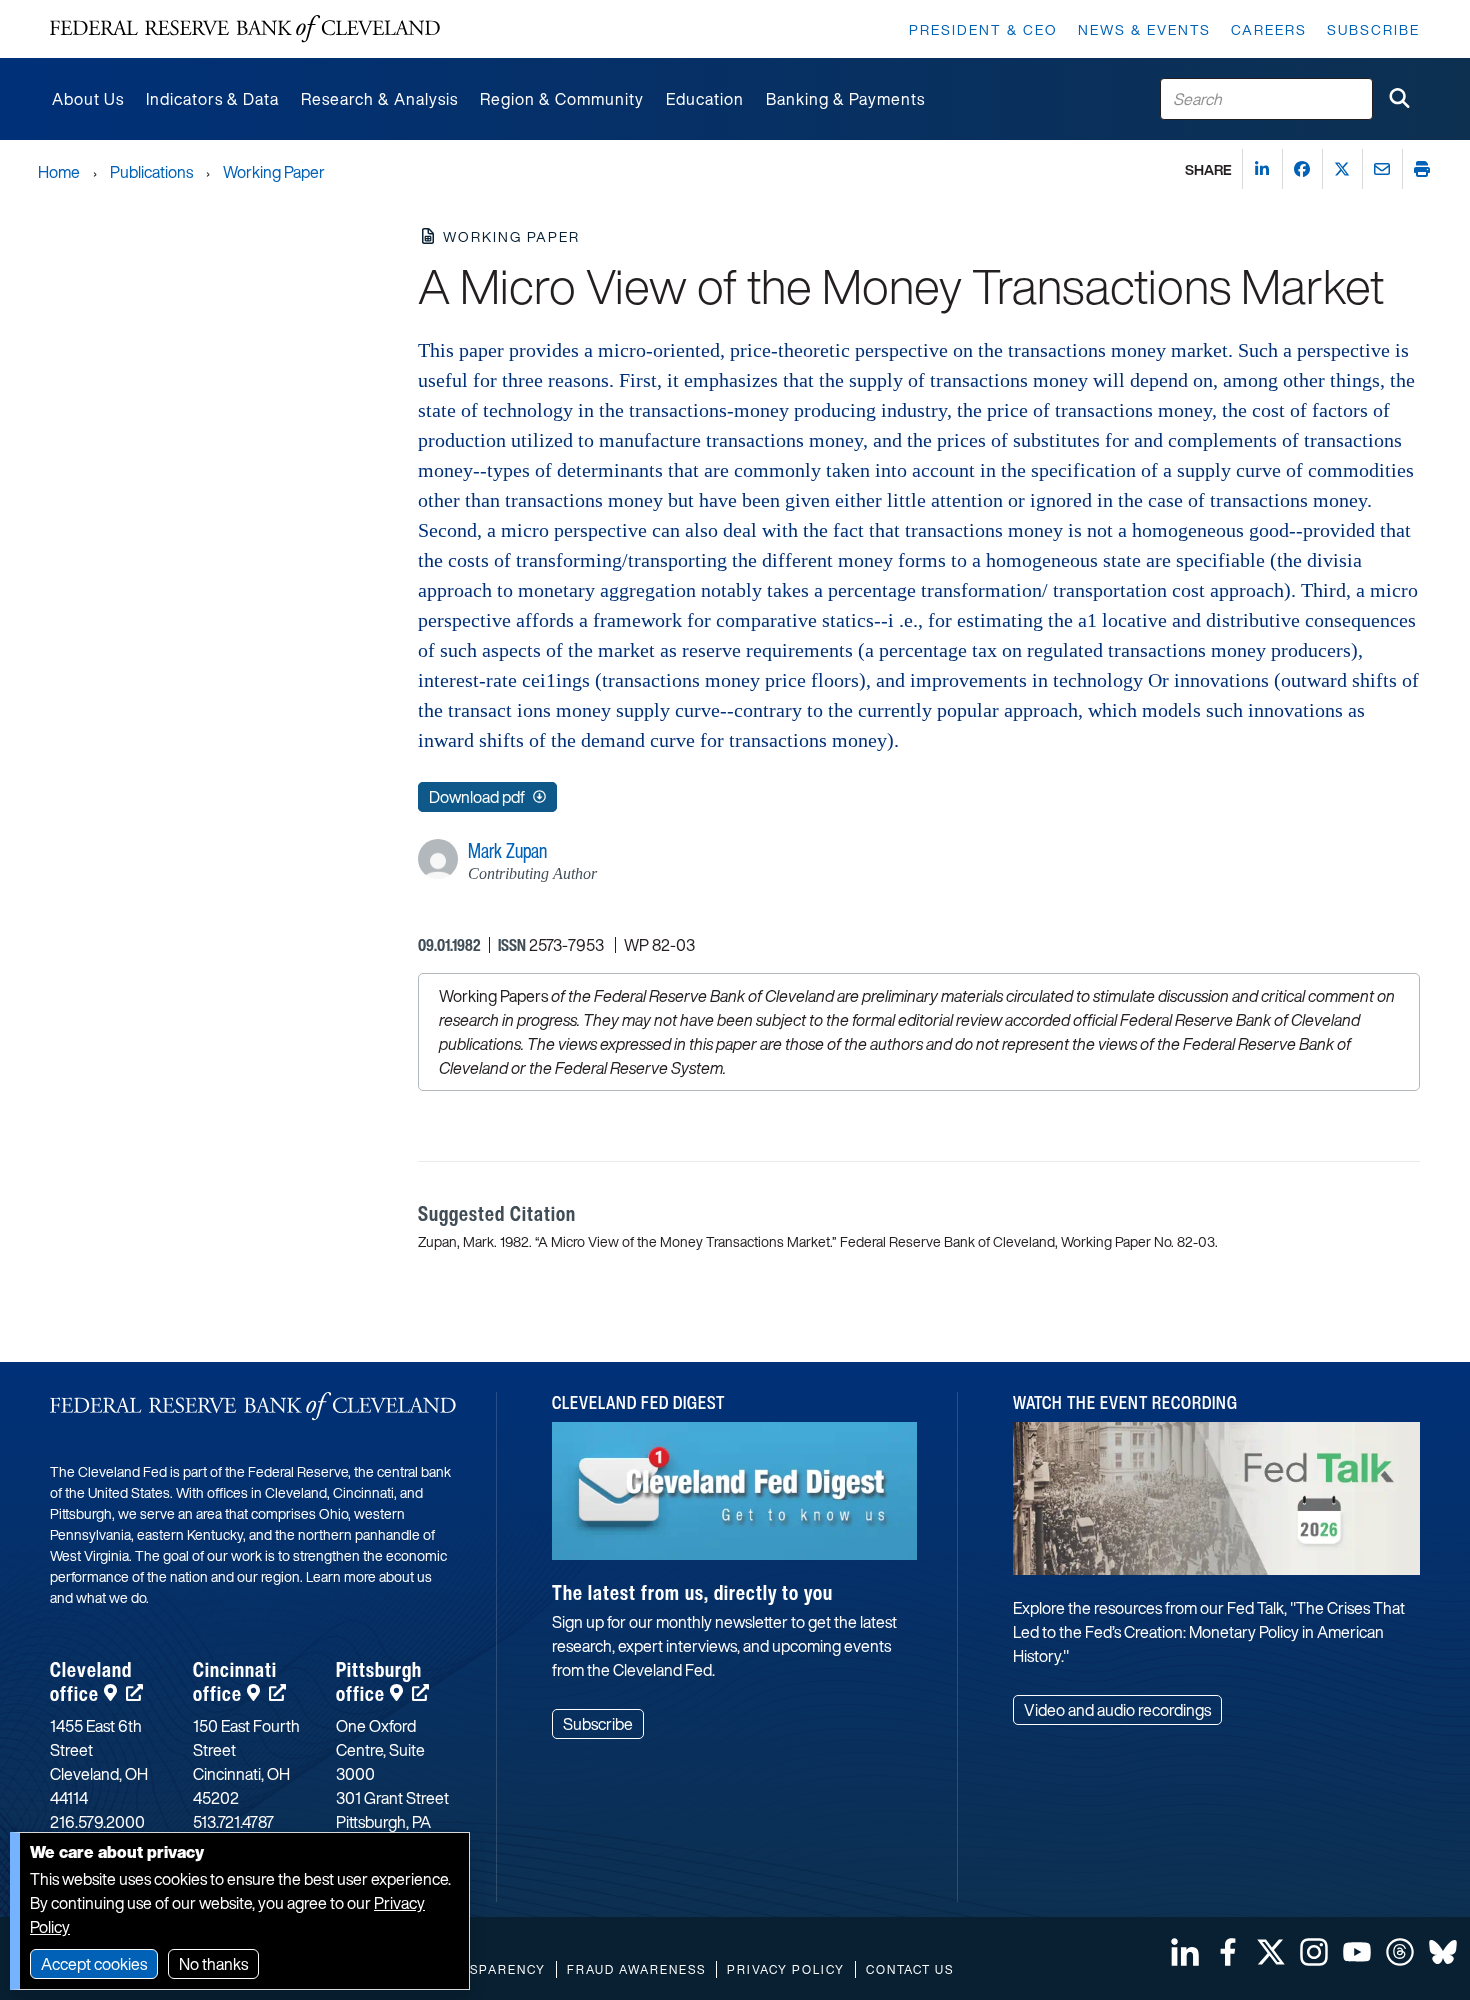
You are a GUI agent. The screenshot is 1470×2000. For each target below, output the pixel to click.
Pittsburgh (379, 1681)
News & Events (1144, 29)
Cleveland (91, 1681)
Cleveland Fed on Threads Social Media (1400, 1952)
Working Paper (274, 172)
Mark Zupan (507, 850)
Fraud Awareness (636, 1969)
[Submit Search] (1399, 99)
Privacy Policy (786, 1969)
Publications (151, 172)
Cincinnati (235, 1681)
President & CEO (983, 29)
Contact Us (910, 1969)
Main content (97, 10)
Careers (1269, 29)
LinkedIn (1185, 1952)
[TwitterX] (1342, 169)
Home (59, 172)
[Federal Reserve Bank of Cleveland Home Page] (245, 29)
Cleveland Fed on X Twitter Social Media (1271, 1952)
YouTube (1357, 1952)
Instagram (1314, 1952)
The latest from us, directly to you (692, 1592)
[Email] (1382, 169)
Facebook (1228, 1952)
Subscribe (1373, 29)
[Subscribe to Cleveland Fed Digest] (735, 1498)
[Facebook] (1302, 169)
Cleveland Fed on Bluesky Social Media (1443, 1952)
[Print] (1422, 169)
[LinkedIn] (1262, 169)
